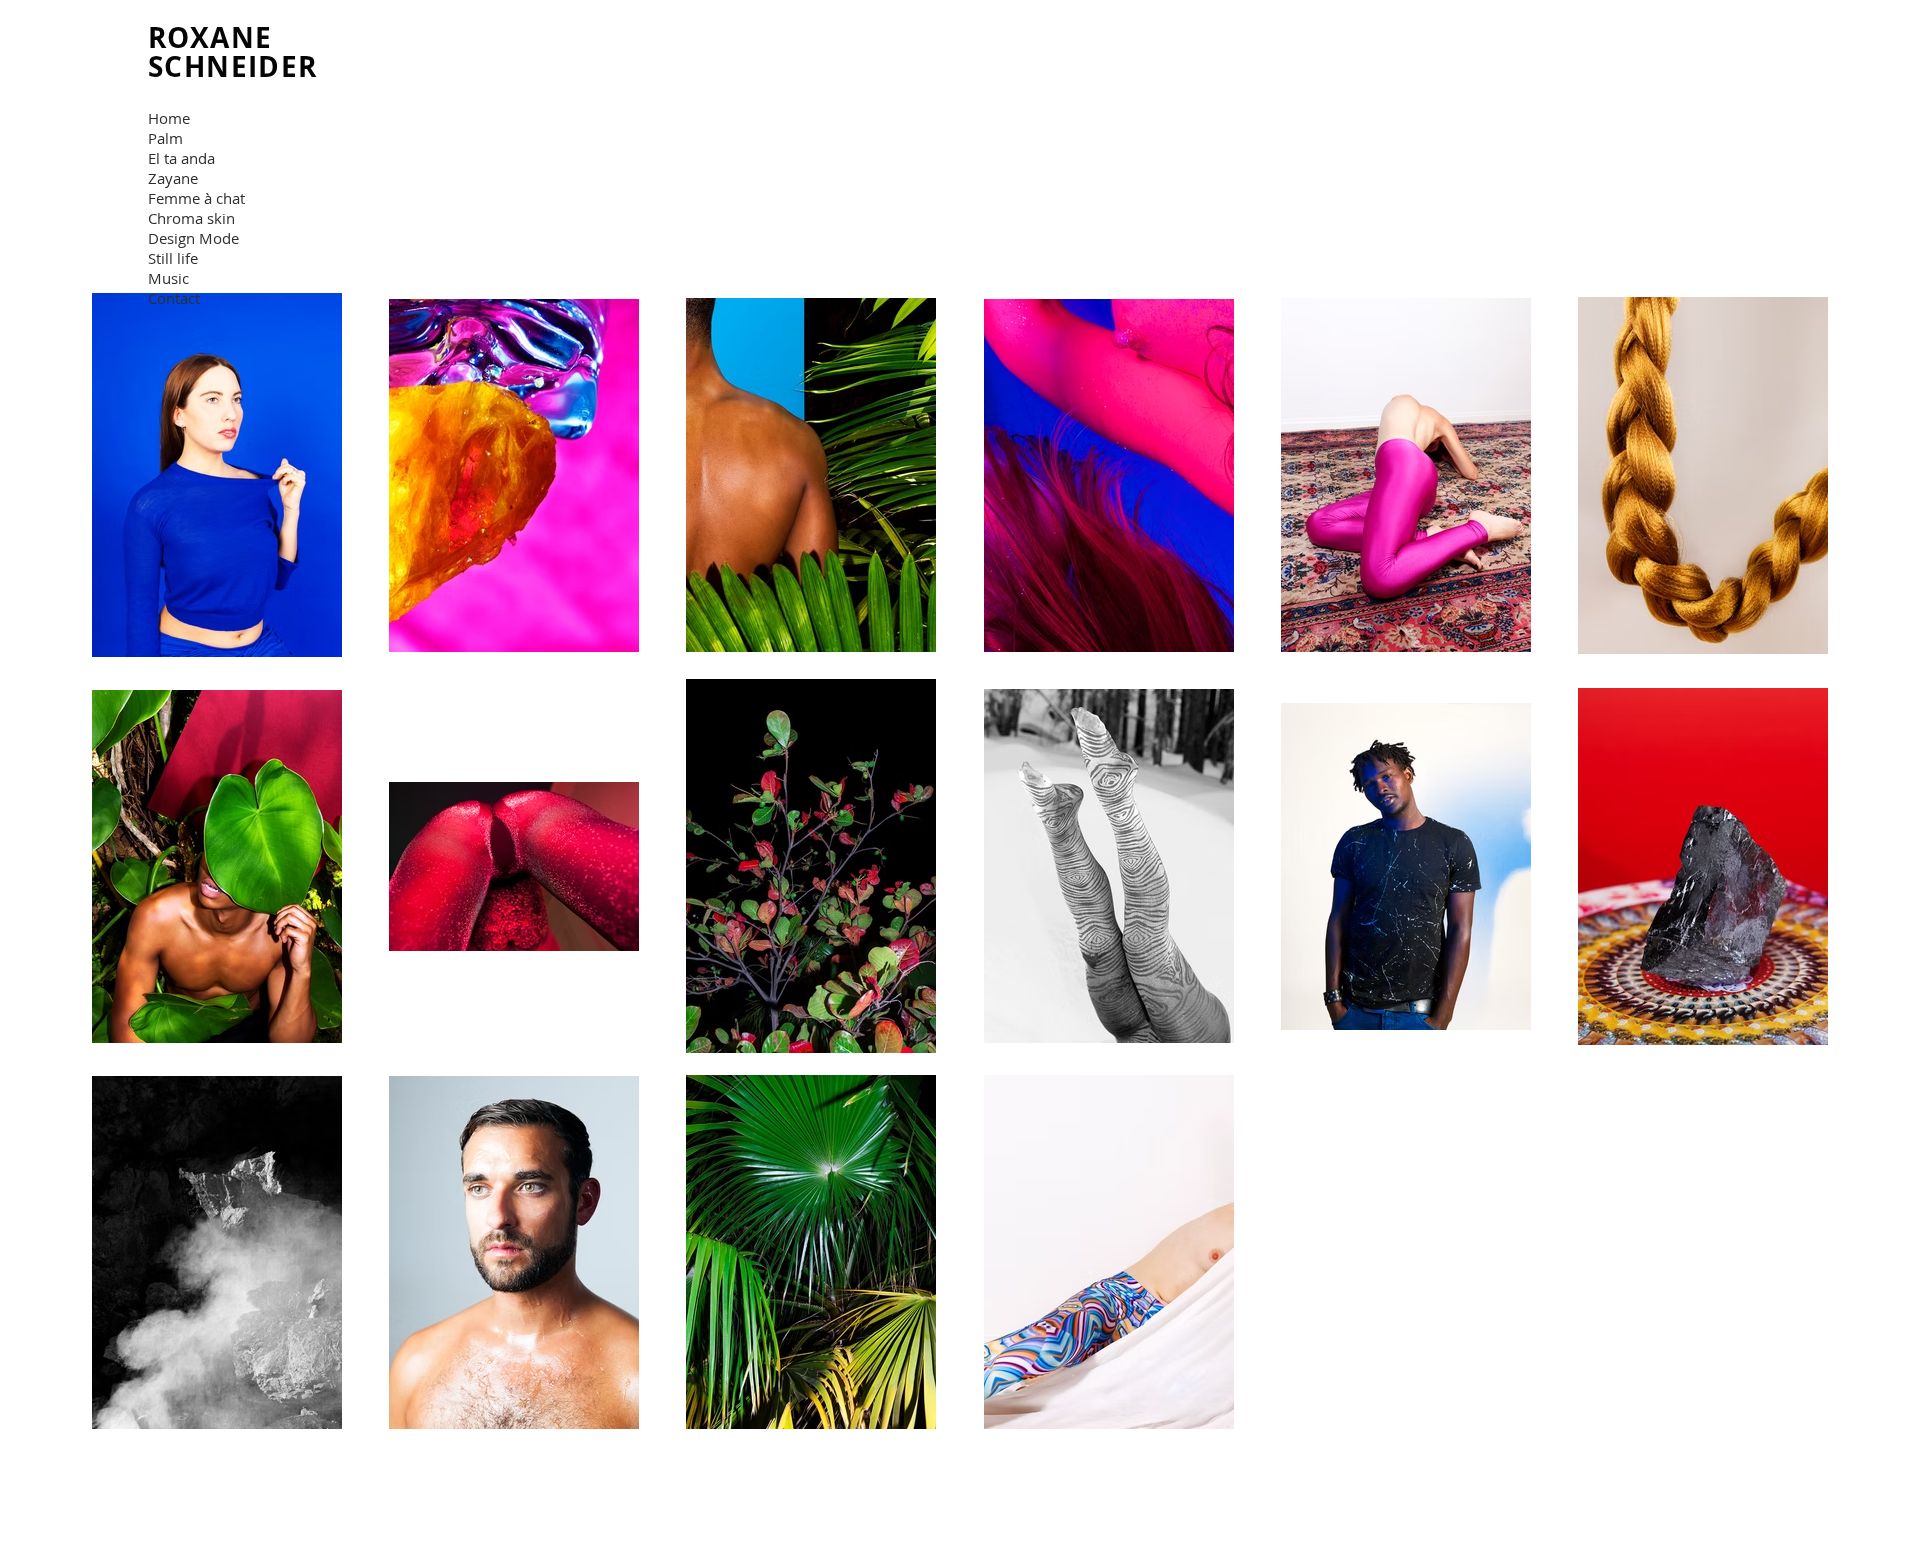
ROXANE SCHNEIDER (237, 52)
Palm (165, 138)
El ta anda (181, 158)
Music (168, 278)
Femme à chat (196, 198)
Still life (173, 258)
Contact (174, 298)
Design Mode (193, 238)
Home (169, 118)
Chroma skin (191, 218)
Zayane (173, 178)
